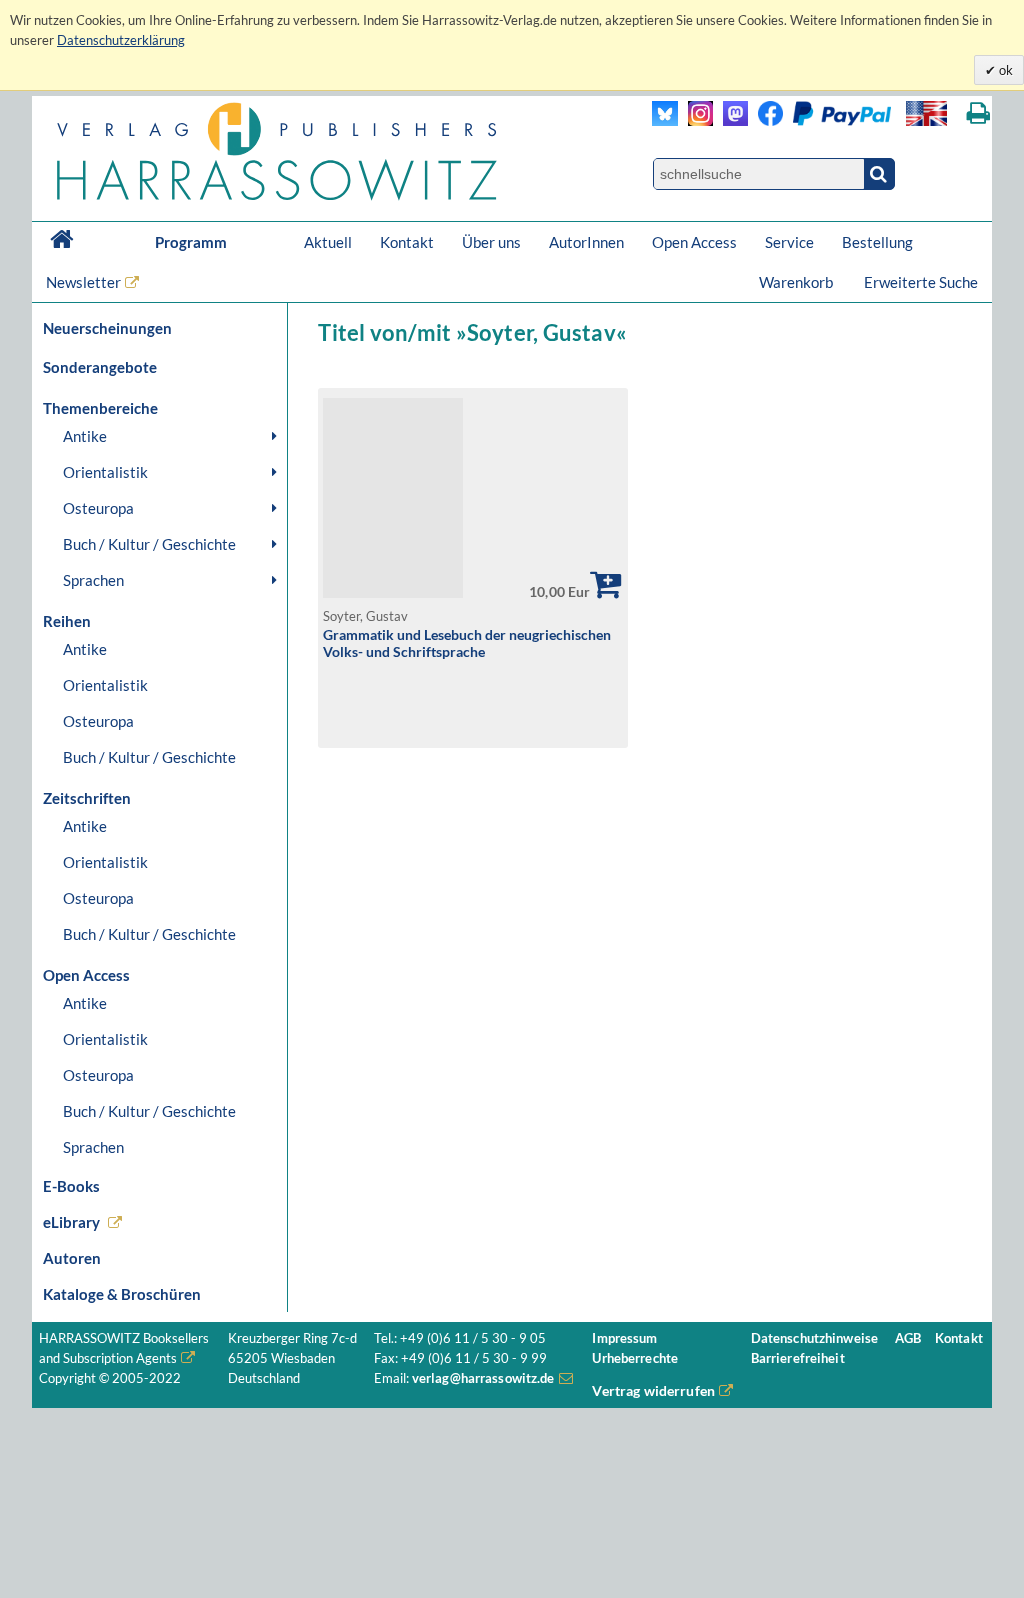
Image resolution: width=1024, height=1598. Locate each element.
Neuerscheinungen (107, 328)
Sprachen (93, 580)
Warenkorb (797, 282)
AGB (908, 1338)
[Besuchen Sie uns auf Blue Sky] (665, 120)
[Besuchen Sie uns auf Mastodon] (730, 120)
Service (789, 242)
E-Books (71, 1186)
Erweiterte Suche (921, 282)
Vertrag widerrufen (653, 1390)
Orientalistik (105, 472)
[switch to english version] (926, 113)
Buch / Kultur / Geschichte (149, 544)
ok (1004, 70)
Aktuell (328, 242)
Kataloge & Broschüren (122, 1294)
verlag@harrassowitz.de (483, 1378)
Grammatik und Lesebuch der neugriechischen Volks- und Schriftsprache (467, 643)
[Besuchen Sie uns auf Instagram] (695, 120)
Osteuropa (98, 508)
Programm (191, 242)
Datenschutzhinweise (814, 1338)
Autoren (72, 1258)
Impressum (624, 1338)
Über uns (491, 242)
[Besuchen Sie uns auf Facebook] (765, 120)
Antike (85, 436)
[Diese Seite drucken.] (978, 113)
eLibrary (71, 1222)
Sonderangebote (100, 367)
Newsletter (83, 282)
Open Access (694, 242)
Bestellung (877, 242)
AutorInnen (586, 242)
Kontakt (407, 242)
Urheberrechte (635, 1358)
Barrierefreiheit (798, 1358)
